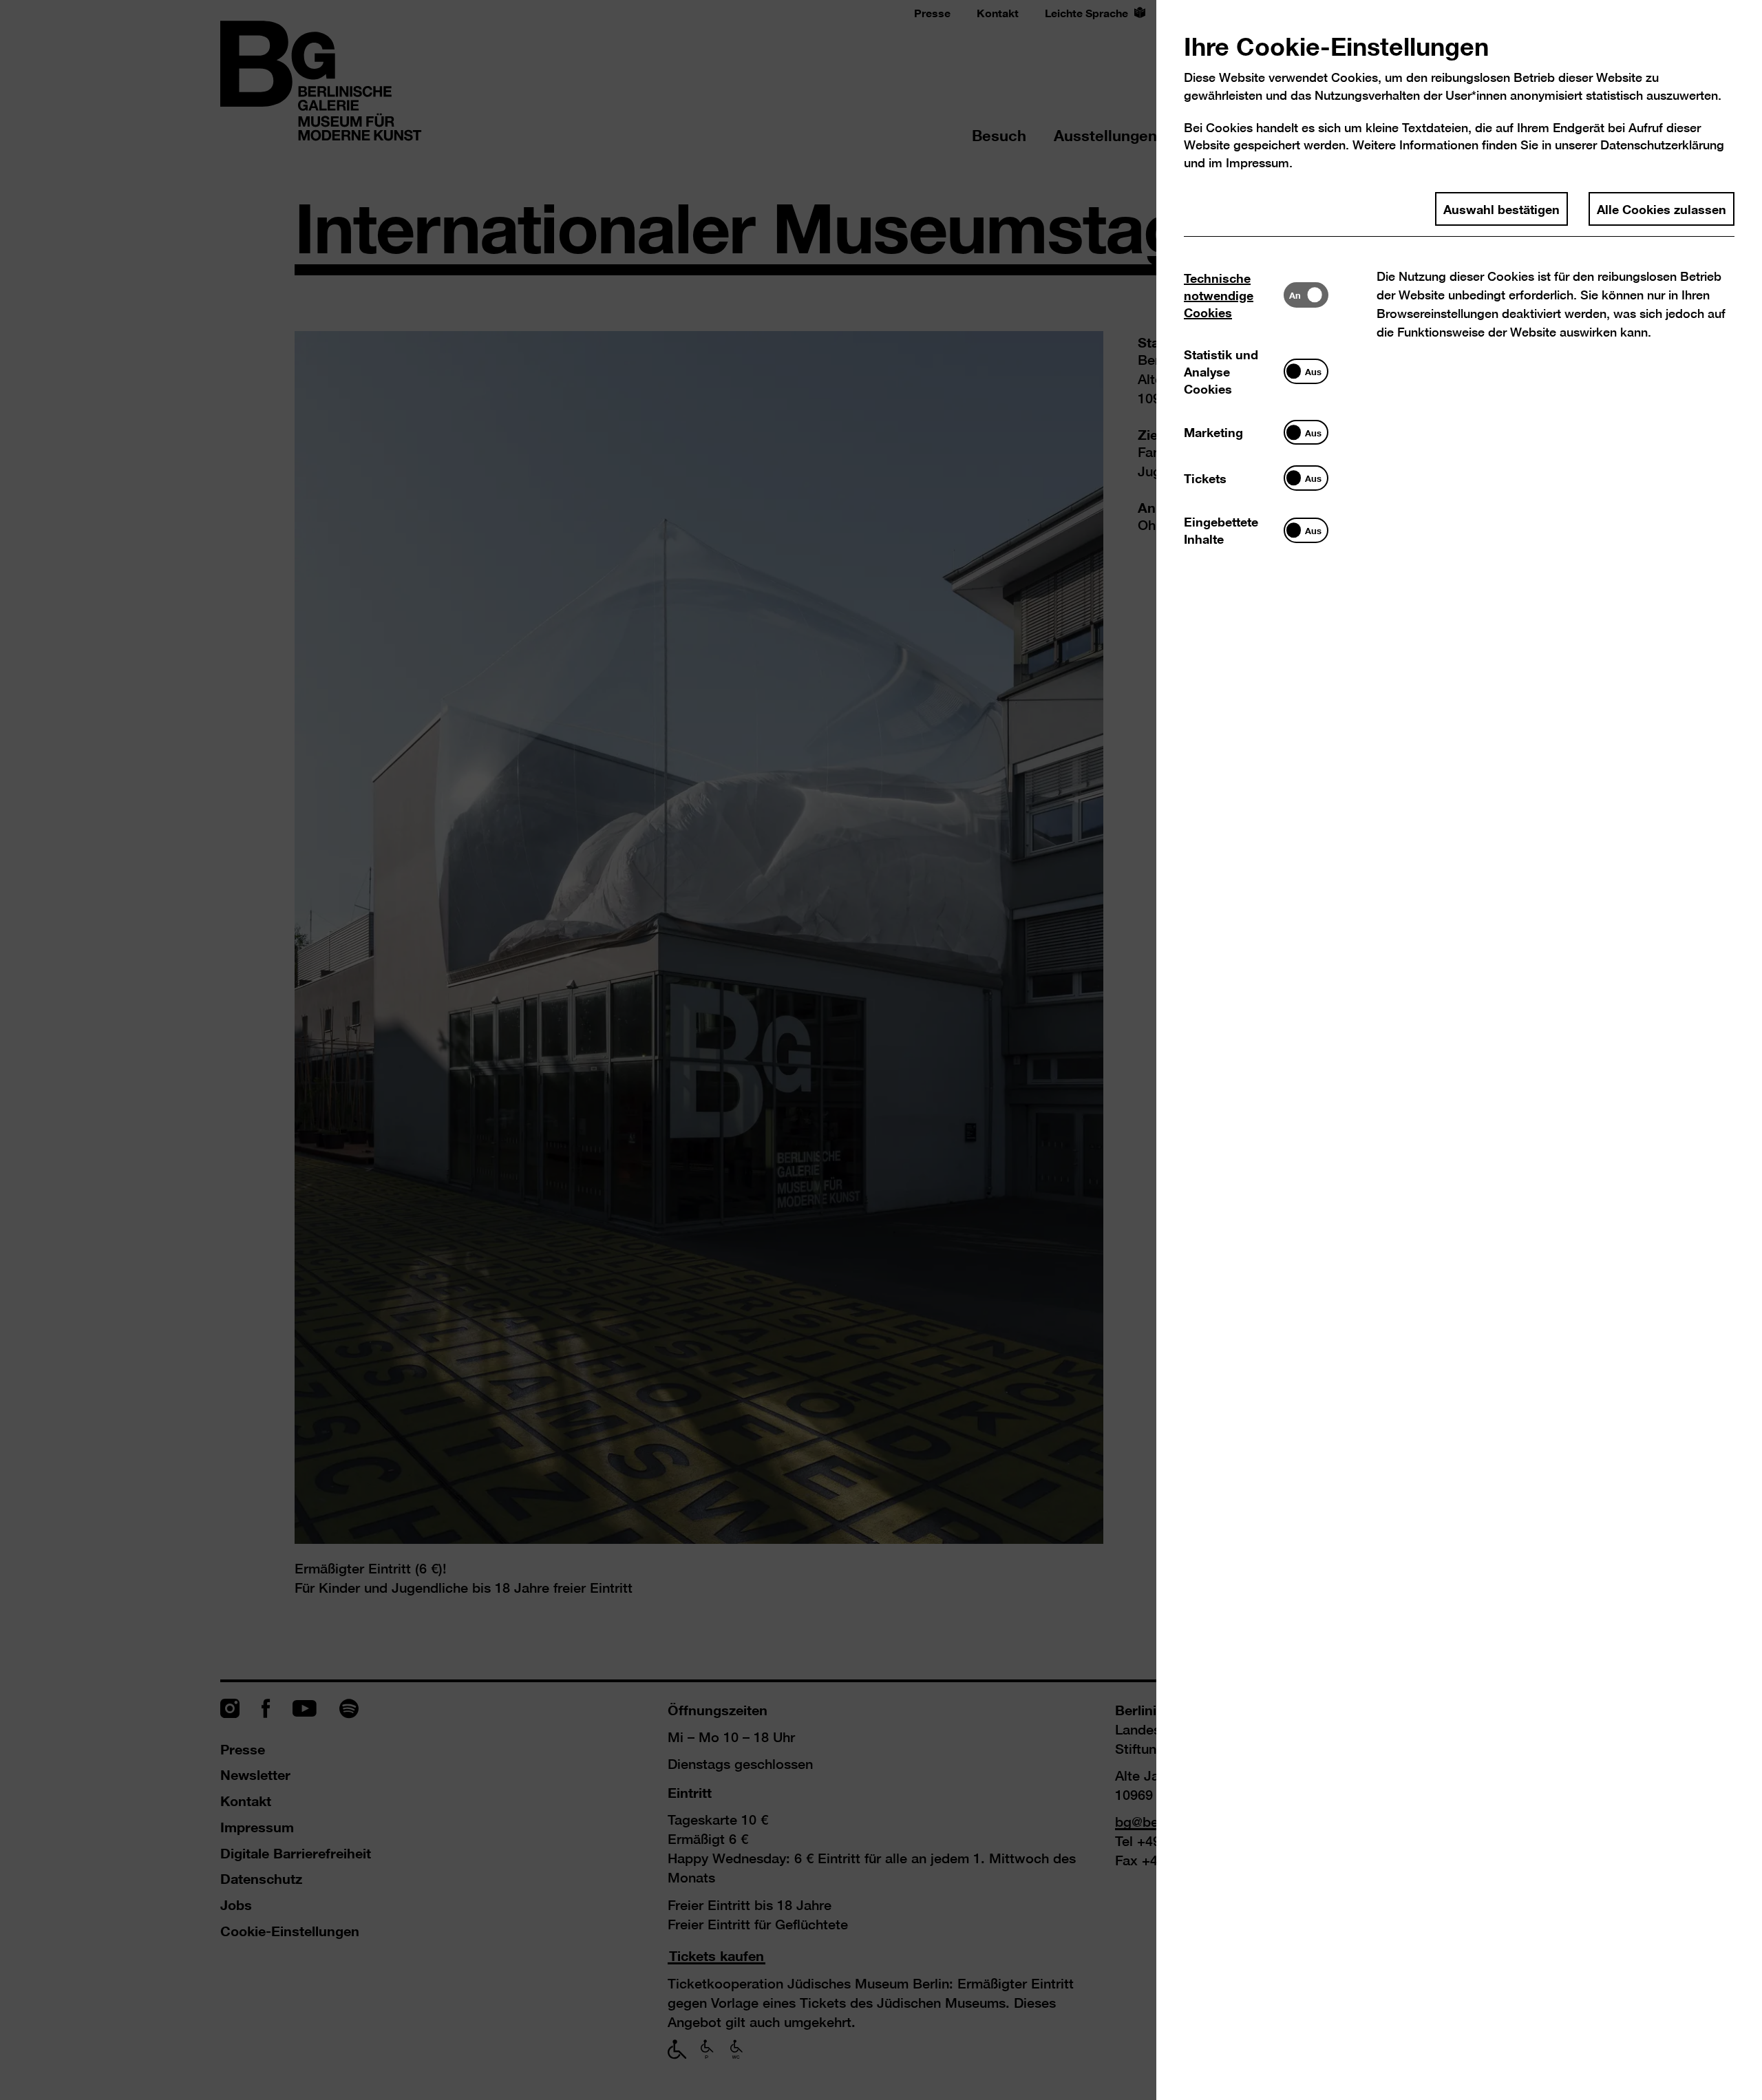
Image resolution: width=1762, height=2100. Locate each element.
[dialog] (881, 1050)
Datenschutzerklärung (1662, 145)
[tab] (1234, 295)
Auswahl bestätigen (1501, 209)
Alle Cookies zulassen (1662, 209)
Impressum (1257, 163)
